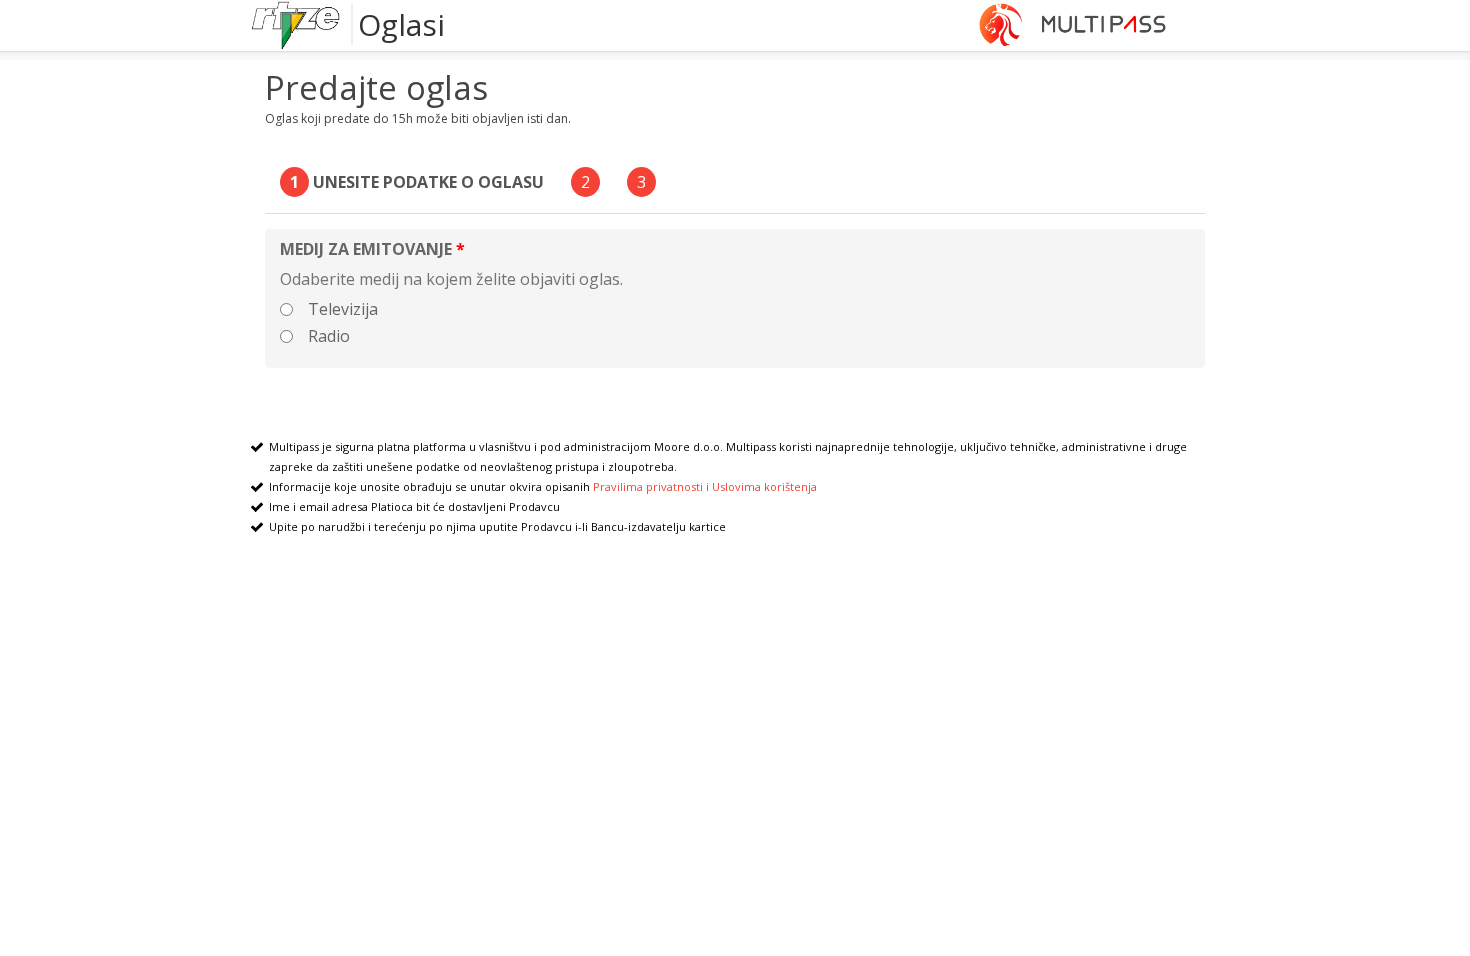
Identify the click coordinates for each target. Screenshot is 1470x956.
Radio (325, 336)
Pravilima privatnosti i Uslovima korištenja (705, 486)
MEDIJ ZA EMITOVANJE (366, 249)
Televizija (339, 309)
